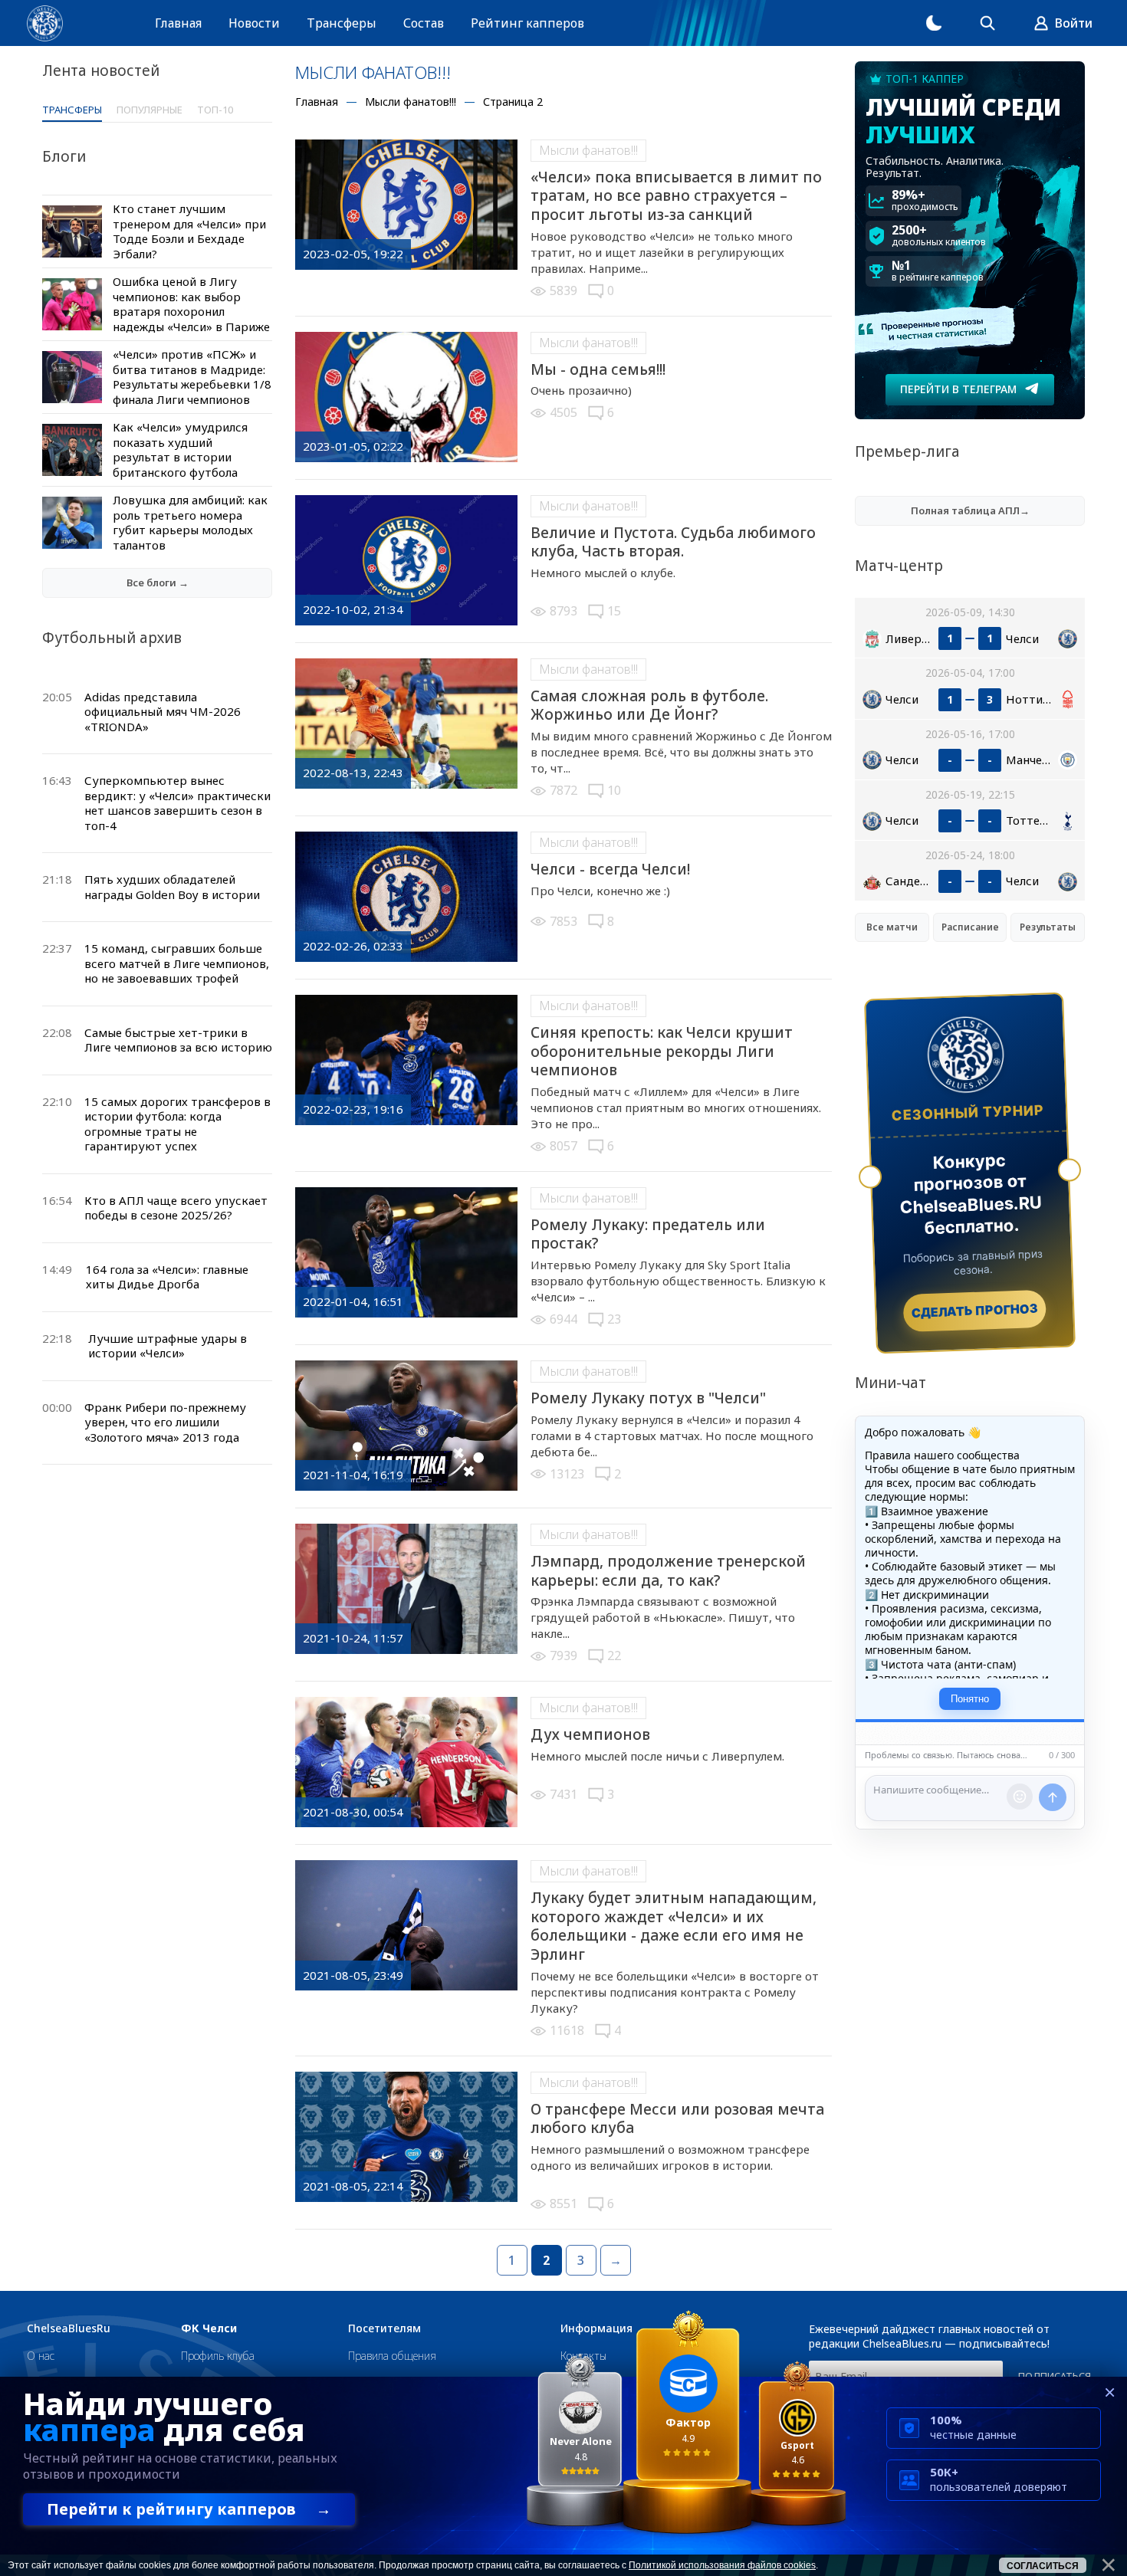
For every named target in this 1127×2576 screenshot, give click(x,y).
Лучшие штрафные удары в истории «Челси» (168, 1346)
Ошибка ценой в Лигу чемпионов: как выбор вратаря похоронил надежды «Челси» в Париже (191, 304)
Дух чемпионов (590, 1734)
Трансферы (342, 23)
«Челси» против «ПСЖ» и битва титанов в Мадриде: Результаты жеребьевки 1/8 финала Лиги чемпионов (192, 377)
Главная (178, 23)
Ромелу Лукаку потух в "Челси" (648, 1398)
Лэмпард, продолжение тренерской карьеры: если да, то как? (668, 1571)
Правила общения (392, 2356)
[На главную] (45, 23)
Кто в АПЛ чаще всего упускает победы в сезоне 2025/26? (176, 1208)
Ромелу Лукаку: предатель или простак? (648, 1234)
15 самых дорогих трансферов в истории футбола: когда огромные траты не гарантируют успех (177, 1124)
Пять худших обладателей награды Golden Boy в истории (172, 887)
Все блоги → (158, 582)
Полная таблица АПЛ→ (970, 510)
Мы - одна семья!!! (598, 369)
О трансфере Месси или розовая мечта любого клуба (677, 2119)
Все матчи (892, 927)
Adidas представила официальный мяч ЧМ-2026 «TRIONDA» (163, 712)
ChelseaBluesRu (69, 2328)
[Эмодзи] (1020, 1797)
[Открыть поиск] (987, 23)
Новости (254, 23)
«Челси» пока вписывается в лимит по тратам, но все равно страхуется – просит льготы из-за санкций (676, 196)
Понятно (970, 1699)
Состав (424, 23)
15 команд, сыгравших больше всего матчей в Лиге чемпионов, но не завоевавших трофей (177, 963)
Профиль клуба (218, 2356)
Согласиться (1043, 2566)
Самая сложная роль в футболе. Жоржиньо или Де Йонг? (649, 706)
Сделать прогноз (975, 1311)
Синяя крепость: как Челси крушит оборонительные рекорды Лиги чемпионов (662, 1051)
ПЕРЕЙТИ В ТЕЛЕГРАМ (958, 389)
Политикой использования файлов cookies (722, 2565)
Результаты (1048, 927)
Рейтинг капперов (527, 23)
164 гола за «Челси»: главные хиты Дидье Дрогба (167, 1277)
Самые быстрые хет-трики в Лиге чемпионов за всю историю (178, 1040)
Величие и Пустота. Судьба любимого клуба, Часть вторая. (673, 542)
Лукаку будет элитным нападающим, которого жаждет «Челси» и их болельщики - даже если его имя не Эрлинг (674, 1926)
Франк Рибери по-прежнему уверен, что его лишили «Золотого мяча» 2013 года (165, 1422)
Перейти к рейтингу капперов (189, 2509)
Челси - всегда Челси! (610, 869)
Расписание (970, 927)
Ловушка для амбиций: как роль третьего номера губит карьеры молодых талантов (190, 522)
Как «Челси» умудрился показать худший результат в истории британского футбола (180, 450)
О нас (41, 2356)
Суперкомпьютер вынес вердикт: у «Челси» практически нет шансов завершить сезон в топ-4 (177, 803)
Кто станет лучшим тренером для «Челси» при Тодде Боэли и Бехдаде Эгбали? (189, 231)
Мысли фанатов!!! (588, 150)
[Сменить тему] (934, 23)
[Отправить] (1053, 1797)
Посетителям (384, 2328)
